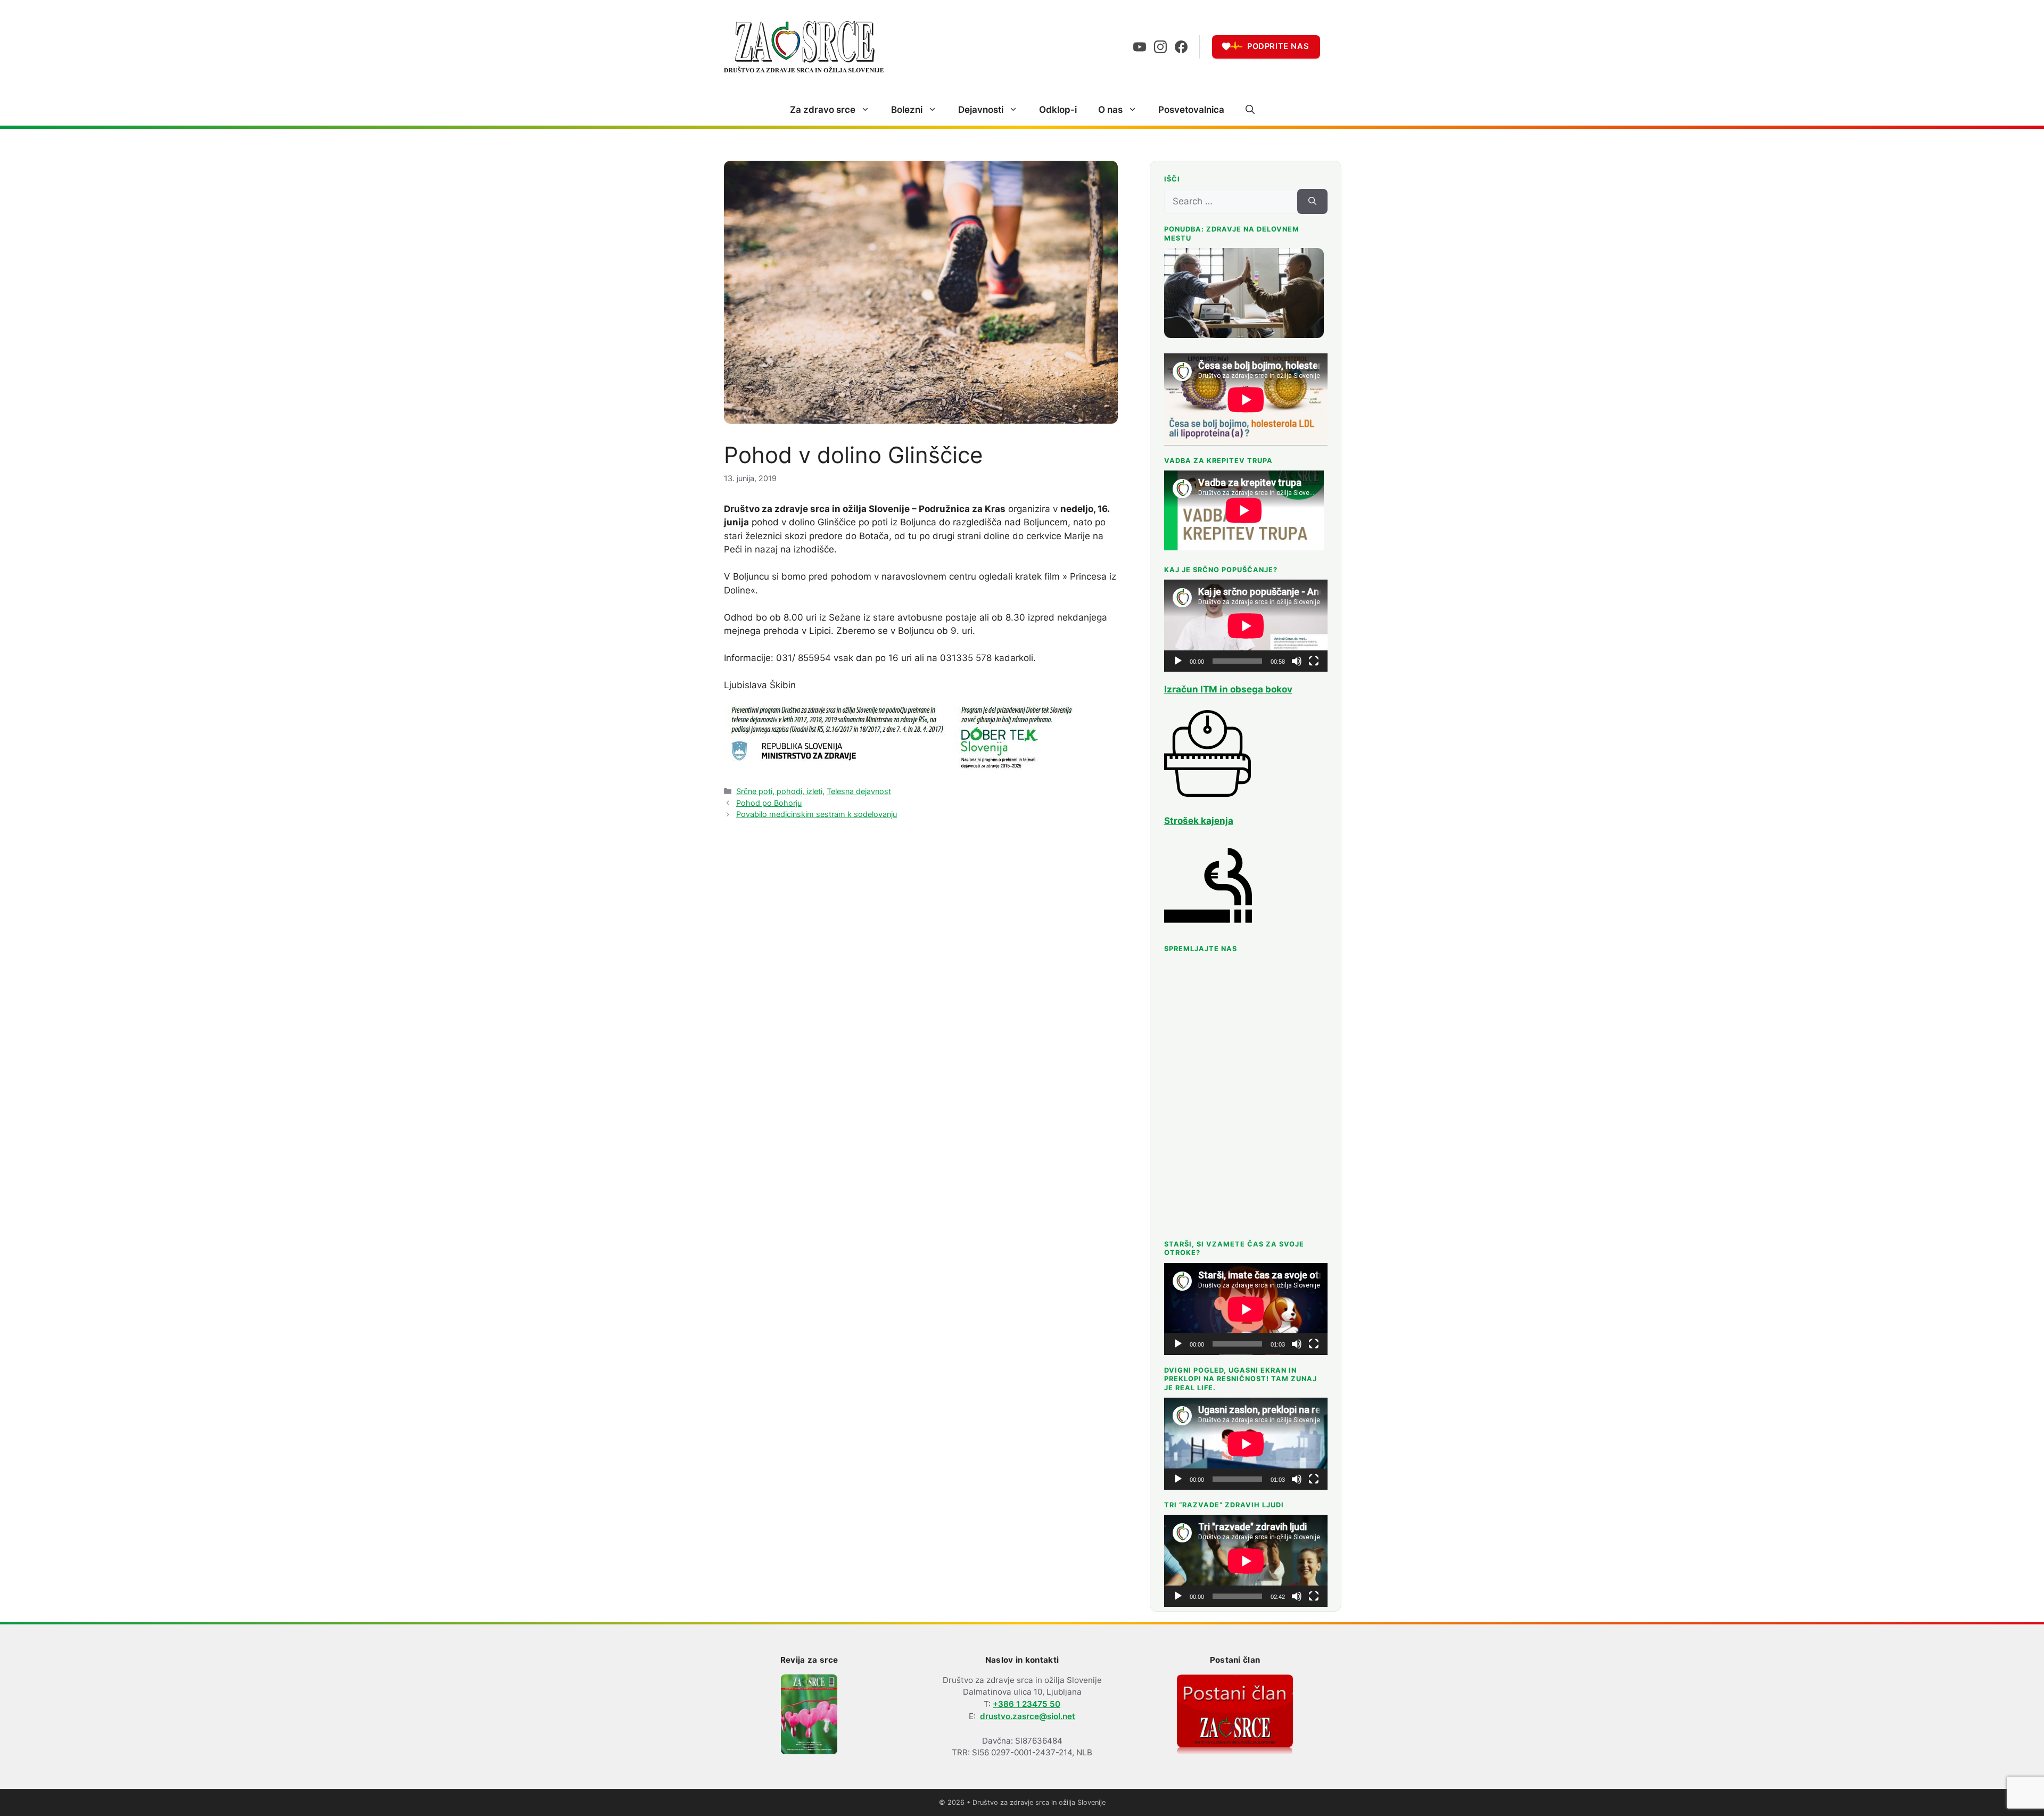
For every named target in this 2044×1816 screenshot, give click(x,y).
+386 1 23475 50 (1027, 1704)
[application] (1246, 626)
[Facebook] (1181, 47)
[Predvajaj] (1178, 661)
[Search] (1312, 202)
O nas (1110, 110)
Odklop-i (1058, 110)
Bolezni (907, 110)
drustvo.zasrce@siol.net (1028, 1716)
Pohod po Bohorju (769, 803)
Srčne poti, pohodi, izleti (779, 791)
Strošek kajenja (1199, 821)
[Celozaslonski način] (1314, 661)
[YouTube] (1140, 47)
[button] (1250, 110)
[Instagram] (1160, 47)
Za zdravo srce (823, 110)
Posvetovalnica (1191, 110)
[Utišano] (1297, 661)
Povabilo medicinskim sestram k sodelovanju (817, 814)
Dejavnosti (981, 110)
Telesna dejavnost (859, 791)
